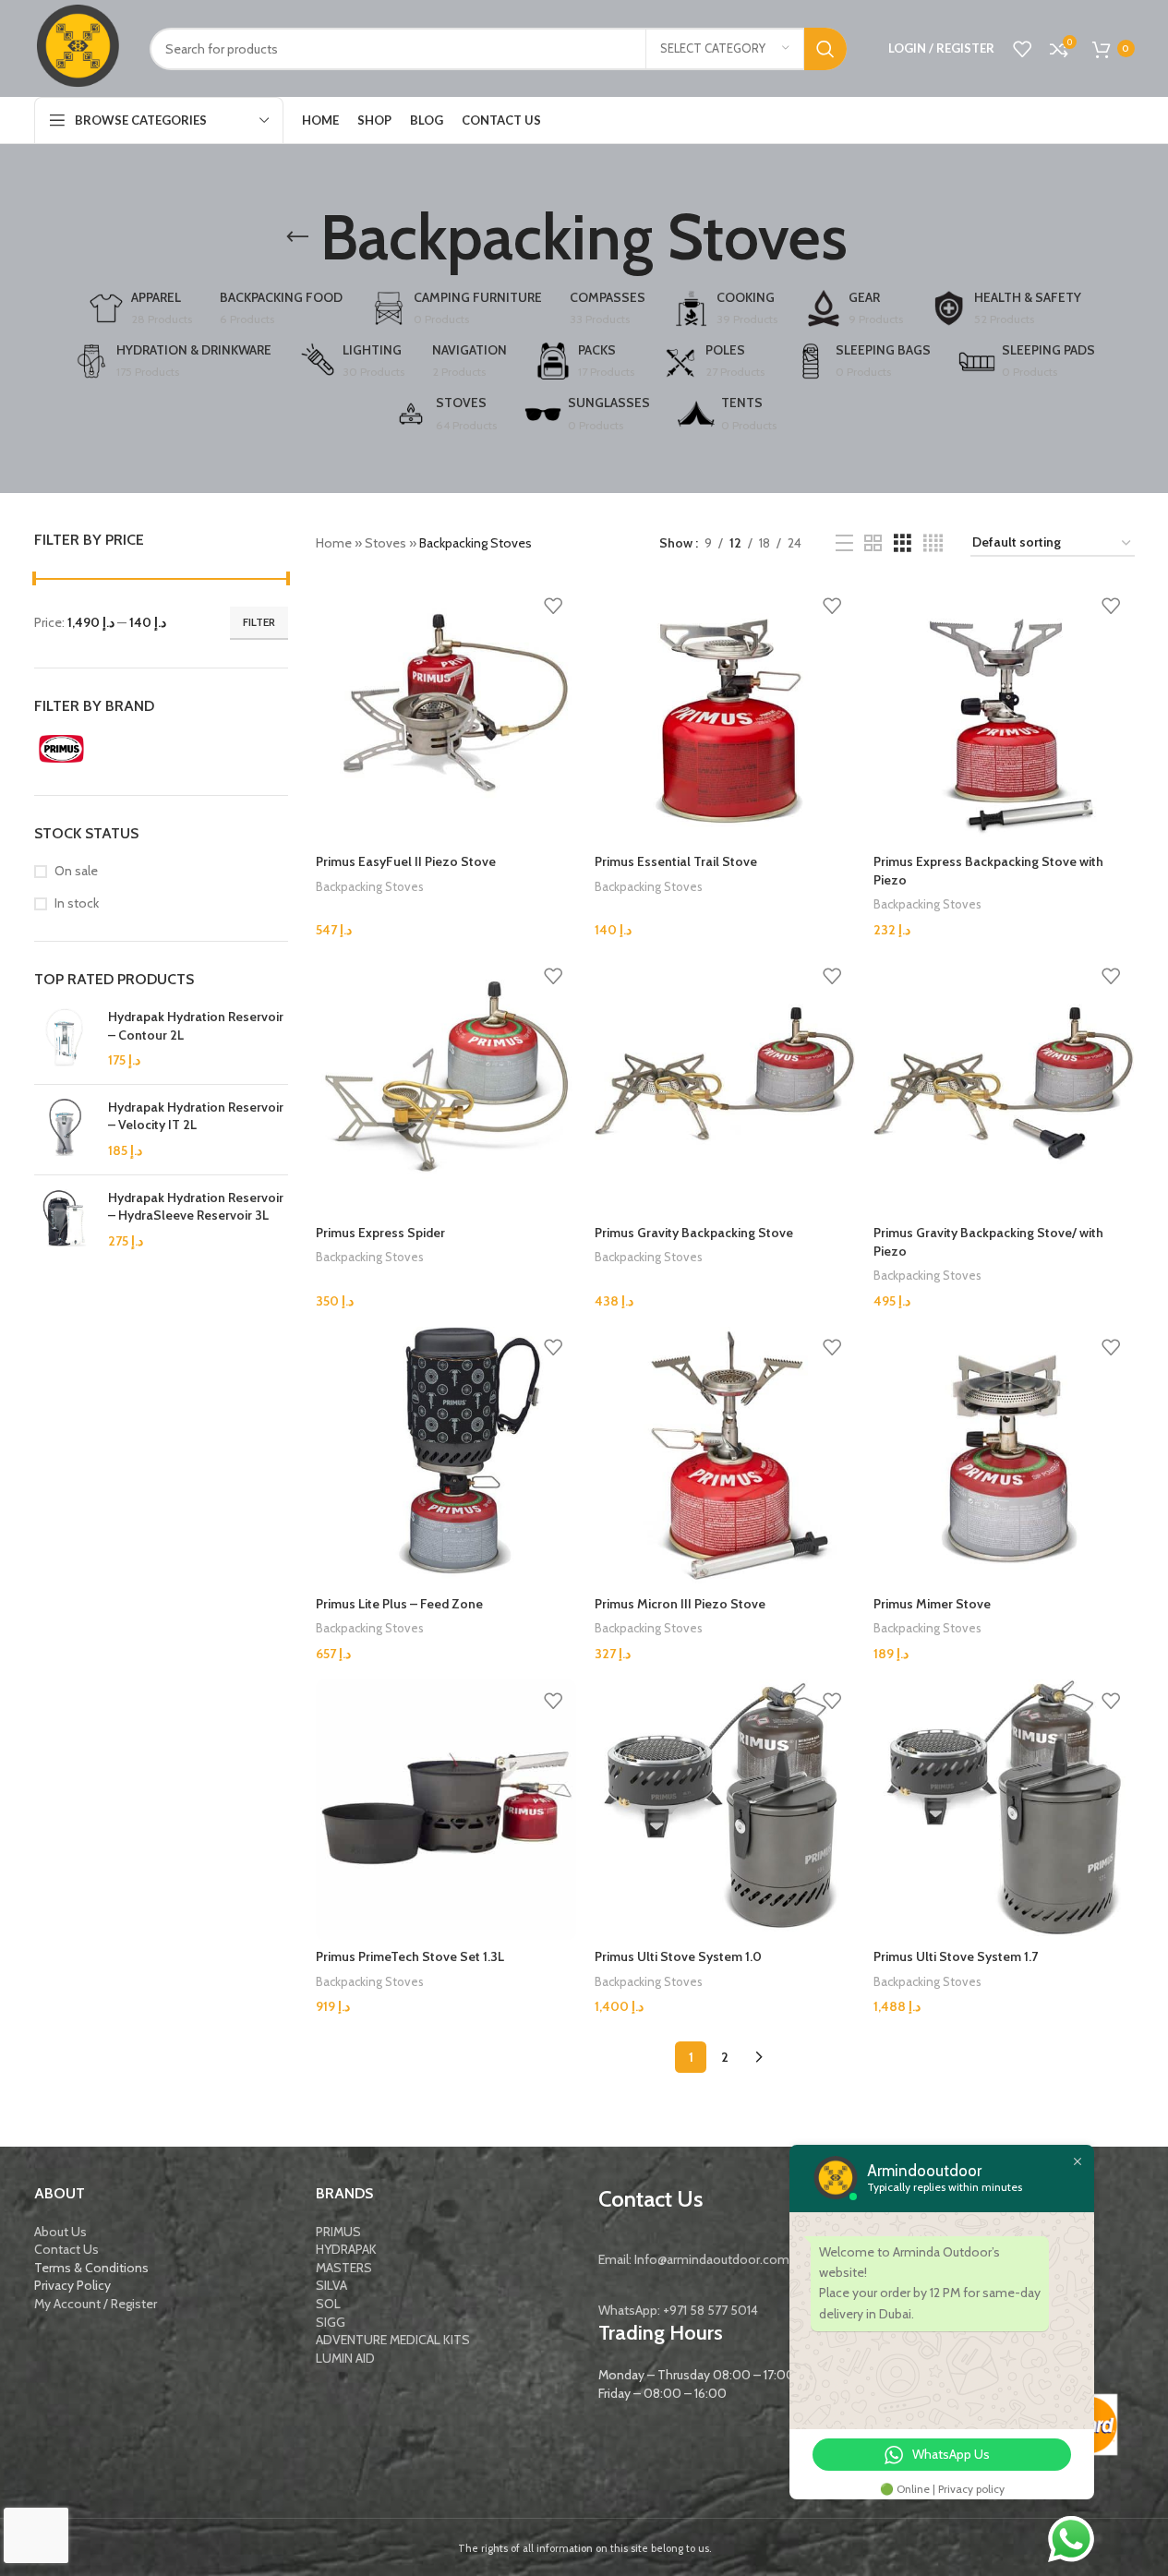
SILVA (331, 2285)
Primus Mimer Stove (932, 1604)
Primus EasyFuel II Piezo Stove (406, 861)
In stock (77, 903)
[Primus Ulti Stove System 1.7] (1004, 1810)
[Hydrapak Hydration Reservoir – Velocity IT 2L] (64, 1130)
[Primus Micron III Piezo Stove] (725, 1457)
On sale (76, 871)
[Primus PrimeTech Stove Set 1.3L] (446, 1810)
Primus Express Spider (380, 1233)
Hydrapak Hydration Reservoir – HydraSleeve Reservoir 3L (196, 1207)
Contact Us (66, 2249)
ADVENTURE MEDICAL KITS (393, 2340)
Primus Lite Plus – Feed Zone (399, 1604)
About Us (60, 2232)
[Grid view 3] (903, 543)
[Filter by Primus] (94, 749)
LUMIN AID (345, 2358)
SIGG (331, 2322)
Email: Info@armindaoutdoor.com (694, 2259)
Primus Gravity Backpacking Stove (694, 1233)
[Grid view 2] (873, 543)
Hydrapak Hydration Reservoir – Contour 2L (196, 1026)
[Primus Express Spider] (446, 1086)
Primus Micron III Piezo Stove (680, 1604)
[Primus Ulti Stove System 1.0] (725, 1810)
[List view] (844, 543)
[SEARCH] (825, 49)
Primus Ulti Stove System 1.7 (956, 1956)
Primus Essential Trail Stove (676, 861)
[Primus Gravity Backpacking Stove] (725, 1086)
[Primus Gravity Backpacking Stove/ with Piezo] (1004, 1086)
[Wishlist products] (1022, 49)
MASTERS (344, 2268)
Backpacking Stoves (370, 886)
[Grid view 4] (933, 543)
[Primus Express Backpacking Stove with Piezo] (1004, 715)
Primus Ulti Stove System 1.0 (678, 1956)
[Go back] (297, 237)
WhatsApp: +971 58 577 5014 (678, 2310)
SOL (328, 2304)
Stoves (385, 543)
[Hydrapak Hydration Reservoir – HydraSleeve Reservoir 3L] (64, 1220)
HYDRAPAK (346, 2249)
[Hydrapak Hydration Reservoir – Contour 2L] (64, 1039)
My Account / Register (96, 2304)
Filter (259, 622)
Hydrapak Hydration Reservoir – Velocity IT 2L (196, 1116)
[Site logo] (78, 47)
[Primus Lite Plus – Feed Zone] (446, 1457)
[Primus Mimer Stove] (1004, 1457)
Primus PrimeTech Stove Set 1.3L (410, 1956)
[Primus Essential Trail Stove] (725, 715)
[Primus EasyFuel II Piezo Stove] (446, 715)
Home (334, 543)
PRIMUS (338, 2232)
